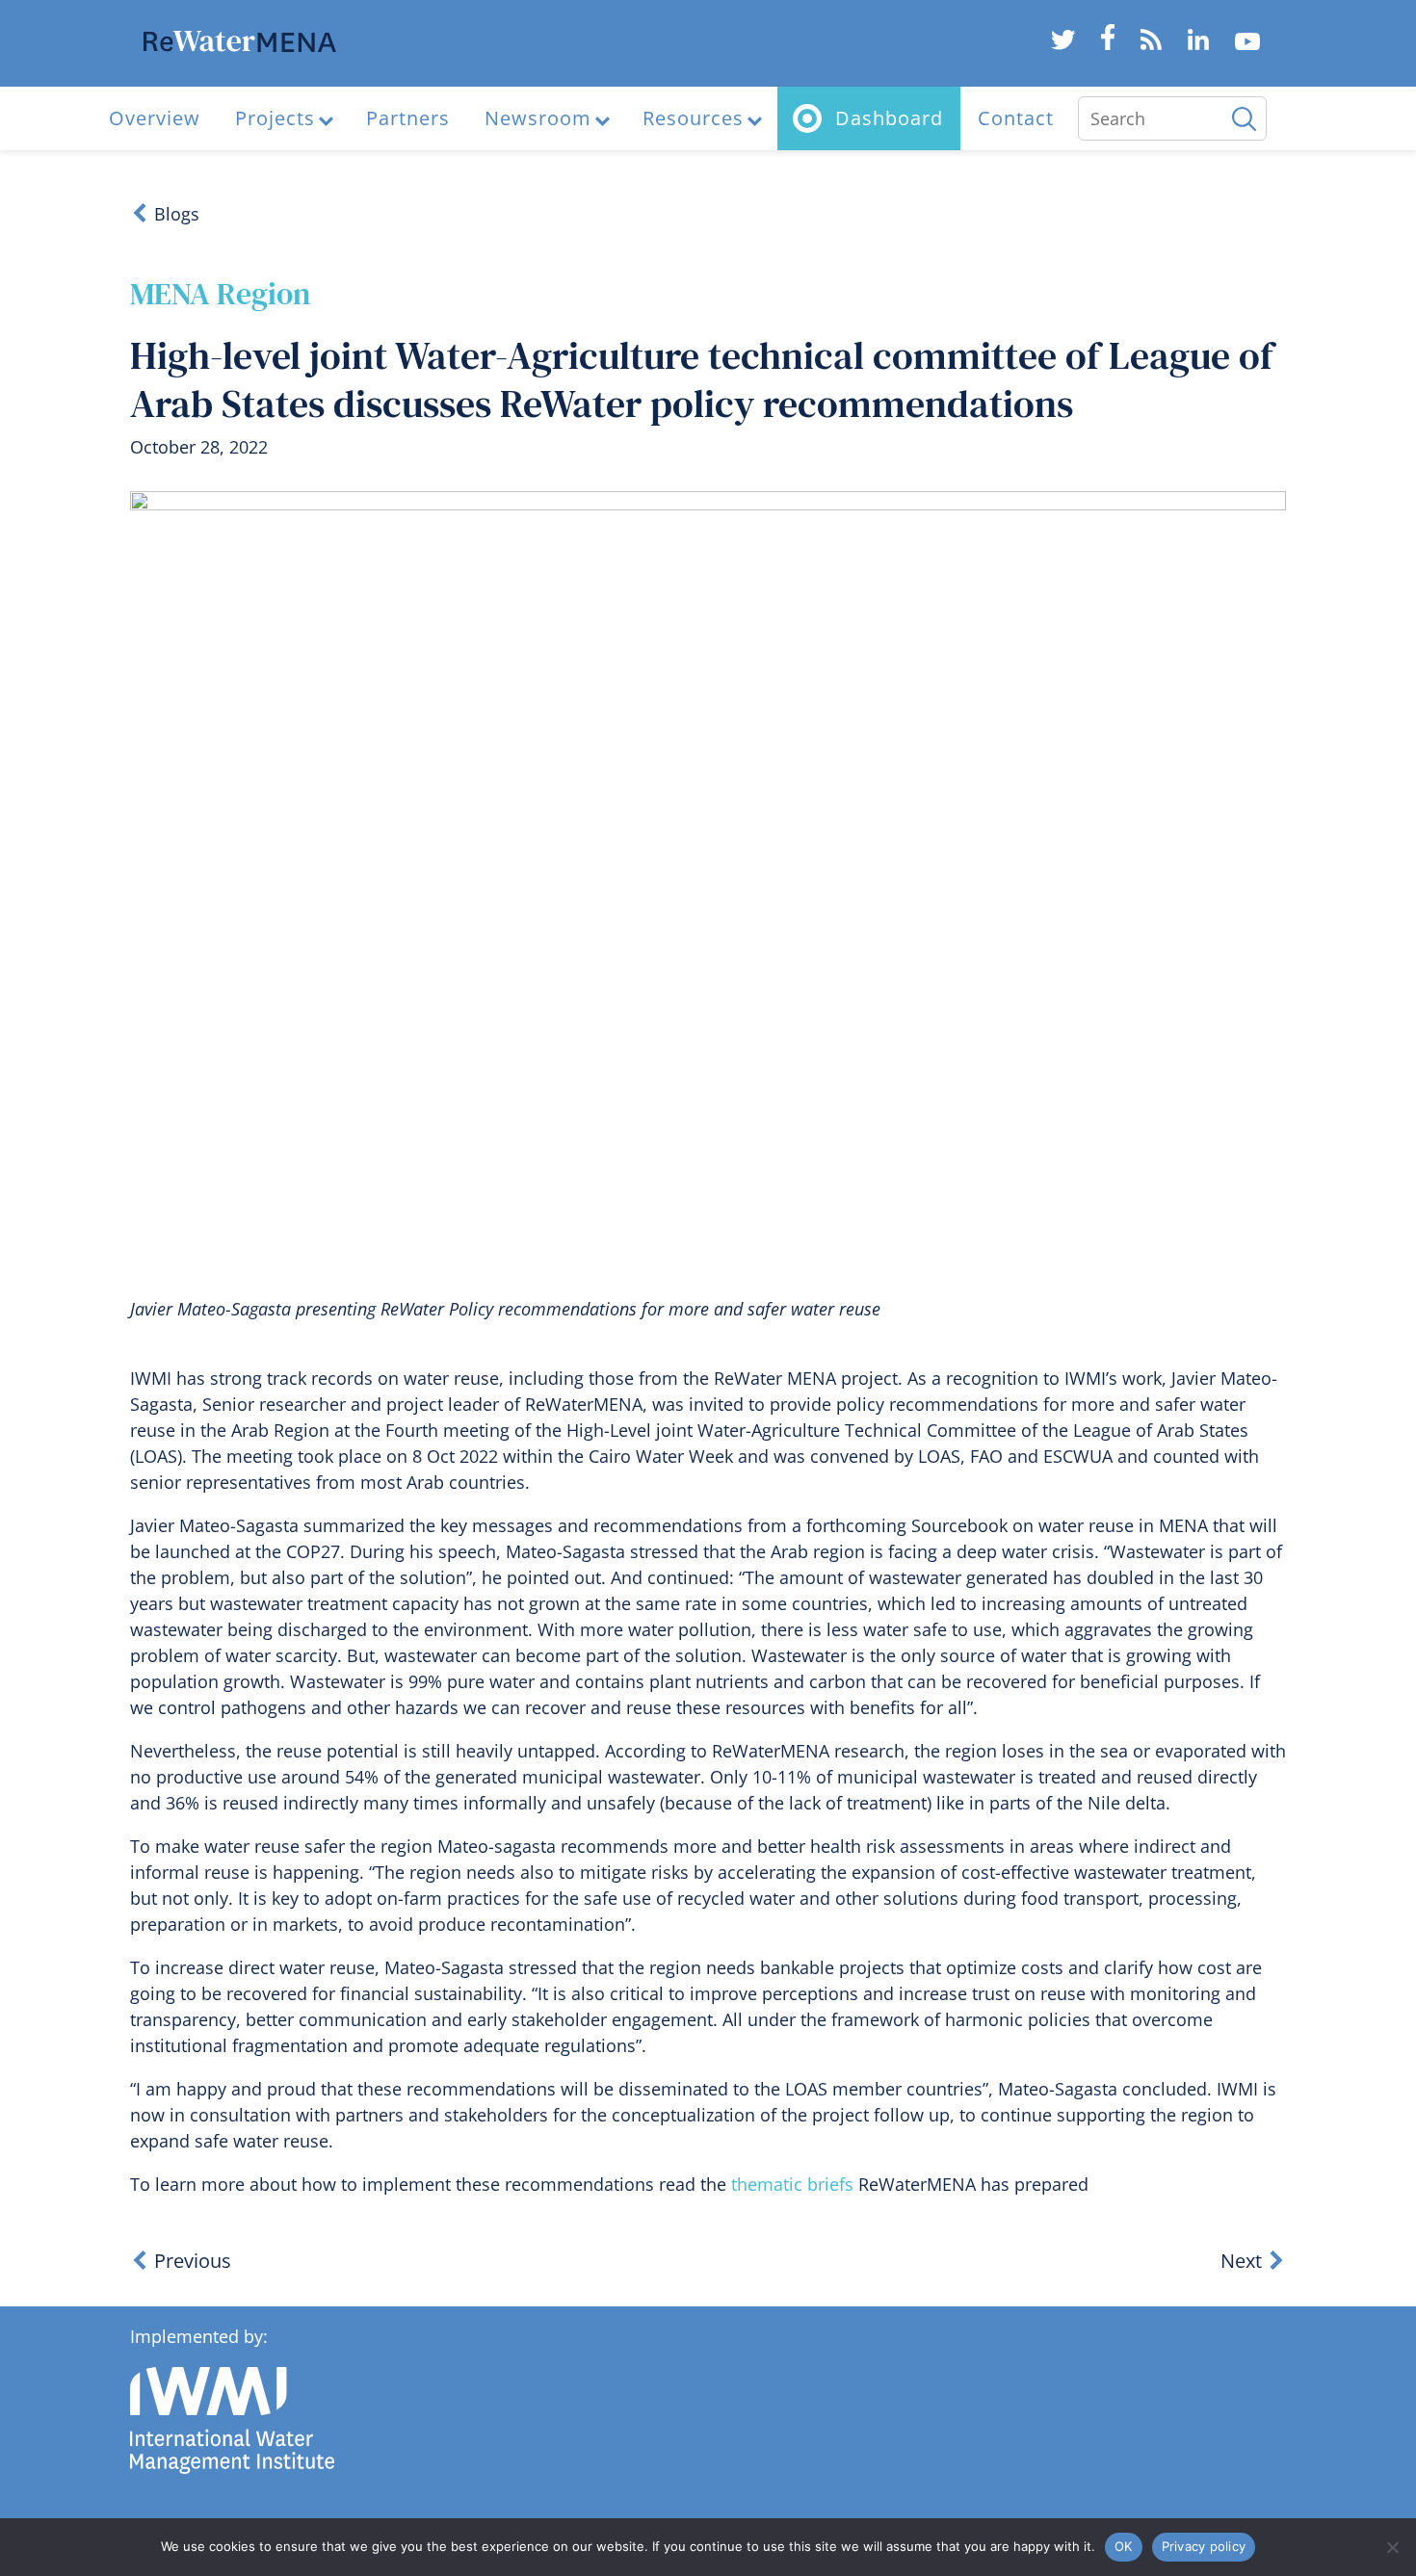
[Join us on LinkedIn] (1199, 44)
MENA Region (220, 294)
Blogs (177, 214)
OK (1124, 2546)
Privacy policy (1204, 2546)
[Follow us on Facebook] (1107, 44)
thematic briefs (792, 2184)
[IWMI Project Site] (240, 45)
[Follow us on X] (1062, 44)
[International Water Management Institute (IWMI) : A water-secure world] (232, 2469)
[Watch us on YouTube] (1247, 44)
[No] (1392, 2547)
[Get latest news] (1152, 44)
